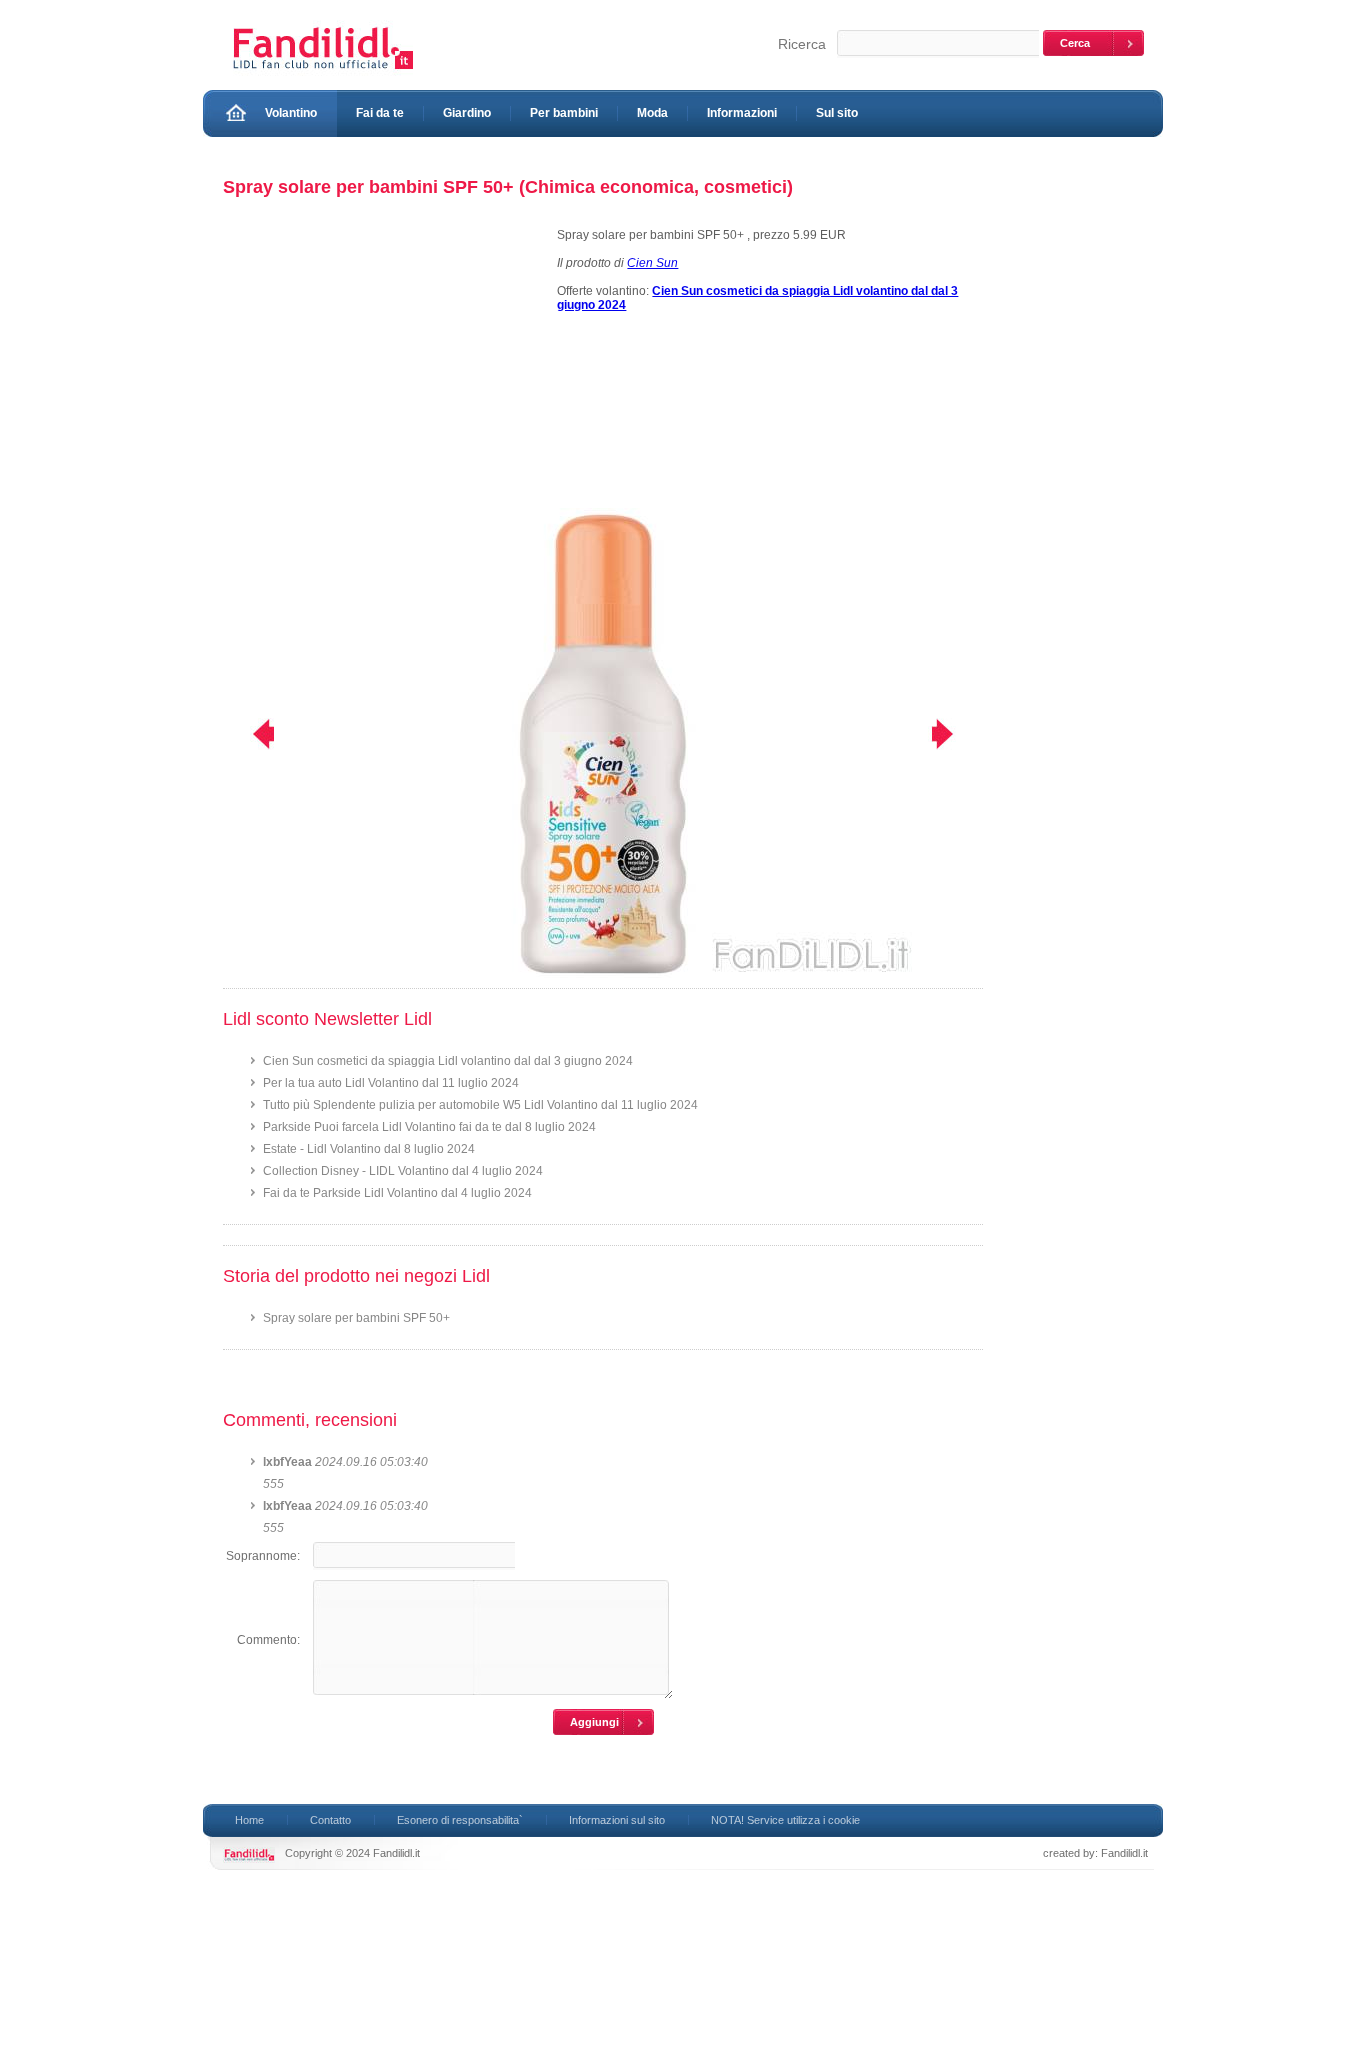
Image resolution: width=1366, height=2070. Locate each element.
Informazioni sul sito (617, 1820)
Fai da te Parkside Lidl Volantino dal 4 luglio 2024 (397, 1193)
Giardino (467, 113)
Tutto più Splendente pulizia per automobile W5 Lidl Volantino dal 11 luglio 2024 (480, 1105)
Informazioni (742, 113)
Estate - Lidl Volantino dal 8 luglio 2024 (369, 1149)
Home (249, 1820)
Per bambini (564, 113)
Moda (652, 113)
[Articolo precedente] (250, 734)
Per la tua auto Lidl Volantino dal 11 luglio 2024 (391, 1083)
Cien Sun (652, 263)
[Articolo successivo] (955, 734)
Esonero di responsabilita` (460, 1820)
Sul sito (837, 113)
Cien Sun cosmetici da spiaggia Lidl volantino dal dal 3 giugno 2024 (448, 1061)
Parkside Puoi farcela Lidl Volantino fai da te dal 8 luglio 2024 (429, 1127)
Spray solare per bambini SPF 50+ (356, 1318)
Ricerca (802, 44)
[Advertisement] (381, 368)
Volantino (291, 113)
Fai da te (380, 113)
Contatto (330, 1820)
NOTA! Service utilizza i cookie (785, 1820)
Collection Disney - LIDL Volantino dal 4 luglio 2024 (403, 1171)
